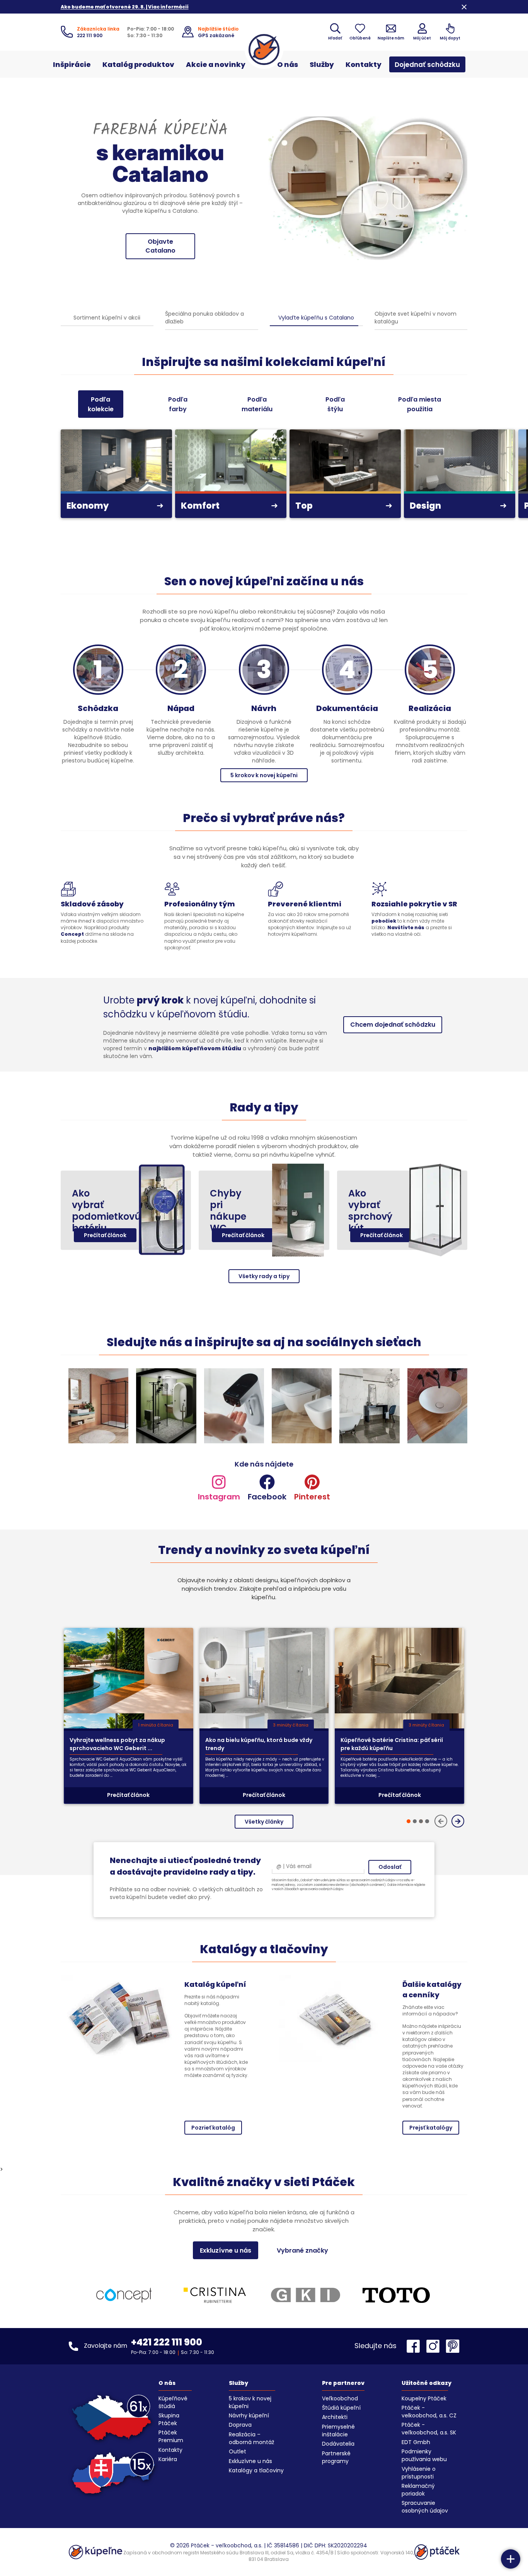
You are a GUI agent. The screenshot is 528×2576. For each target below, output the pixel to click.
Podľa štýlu (335, 404)
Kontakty (364, 64)
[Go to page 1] (409, 1821)
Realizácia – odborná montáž (251, 2438)
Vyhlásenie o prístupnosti (419, 2473)
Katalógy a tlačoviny (256, 2470)
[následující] (458, 1821)
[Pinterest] (453, 2346)
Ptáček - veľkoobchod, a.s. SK (429, 2429)
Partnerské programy (336, 2457)
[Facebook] (415, 2346)
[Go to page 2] (415, 1821)
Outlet (238, 2451)
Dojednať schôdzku (427, 65)
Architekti (335, 2417)
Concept (72, 934)
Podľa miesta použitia (420, 404)
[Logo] (264, 50)
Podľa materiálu (257, 404)
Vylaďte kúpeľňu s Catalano (316, 318)
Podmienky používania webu (424, 2455)
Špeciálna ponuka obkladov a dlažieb (204, 318)
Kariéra (168, 2459)
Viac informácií (160, 242)
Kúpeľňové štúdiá (173, 2402)
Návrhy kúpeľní (249, 2415)
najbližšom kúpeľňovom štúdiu (195, 1048)
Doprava (240, 2425)
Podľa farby (178, 404)
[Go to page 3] (421, 1821)
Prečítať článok (105, 1235)
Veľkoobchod (340, 2398)
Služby (322, 64)
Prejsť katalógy (431, 2128)
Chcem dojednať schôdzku (393, 1025)
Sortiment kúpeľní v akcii (107, 318)
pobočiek (384, 921)
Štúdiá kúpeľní (341, 2408)
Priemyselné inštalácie (338, 2431)
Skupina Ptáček (169, 2419)
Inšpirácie (72, 64)
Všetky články (264, 1822)
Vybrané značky (302, 2250)
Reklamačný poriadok (418, 2490)
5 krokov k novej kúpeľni (264, 775)
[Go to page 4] (427, 1821)
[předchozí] (441, 1821)
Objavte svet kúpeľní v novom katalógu (416, 318)
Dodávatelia (338, 2444)
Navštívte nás (406, 927)
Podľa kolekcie (101, 404)
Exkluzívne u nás (226, 2250)
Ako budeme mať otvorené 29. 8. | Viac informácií (125, 7)
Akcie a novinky (216, 64)
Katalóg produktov (138, 64)
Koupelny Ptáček (424, 2398)
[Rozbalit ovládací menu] (511, 2559)
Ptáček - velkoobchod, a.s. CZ (429, 2412)
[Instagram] (435, 2346)
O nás (288, 64)
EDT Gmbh (416, 2442)
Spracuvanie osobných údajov (425, 2507)
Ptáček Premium (171, 2436)
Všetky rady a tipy (264, 1276)
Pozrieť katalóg (213, 2128)
